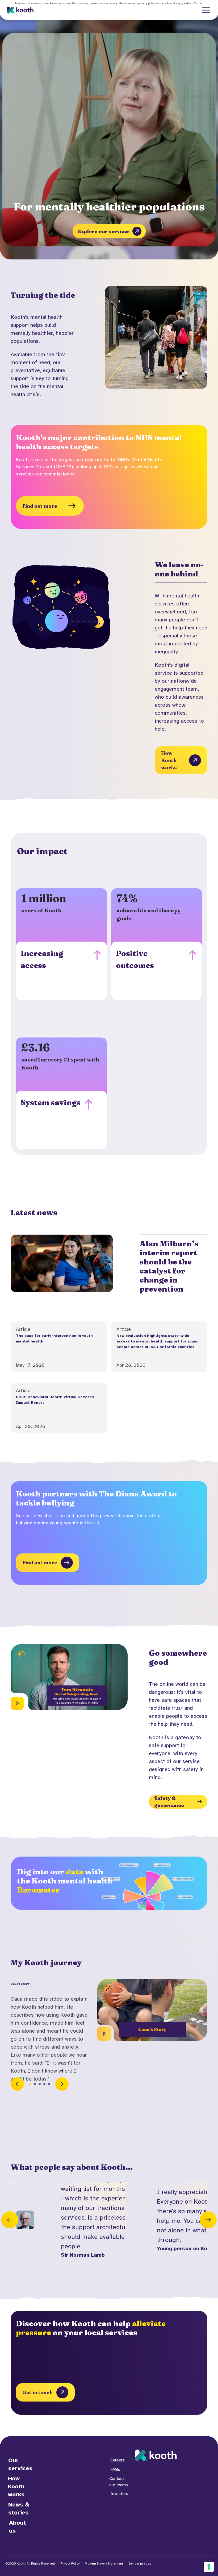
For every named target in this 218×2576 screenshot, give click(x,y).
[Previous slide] (17, 2084)
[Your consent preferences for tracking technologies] (209, 2567)
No (201, 3)
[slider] (109, 2220)
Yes (196, 3)
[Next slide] (62, 2084)
